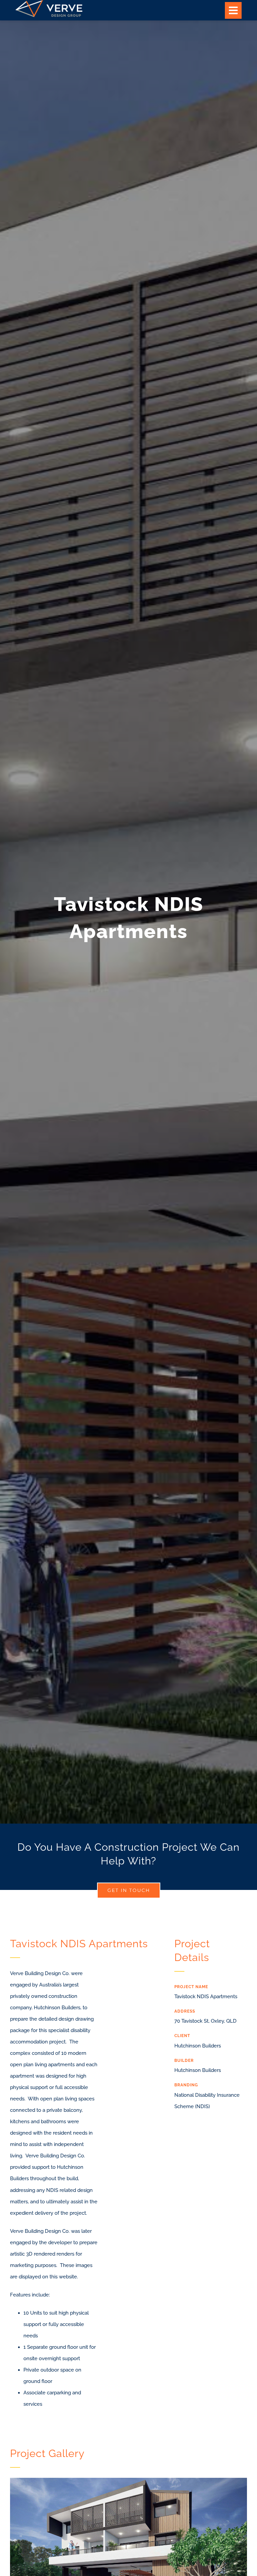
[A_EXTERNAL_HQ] (128, 2480)
